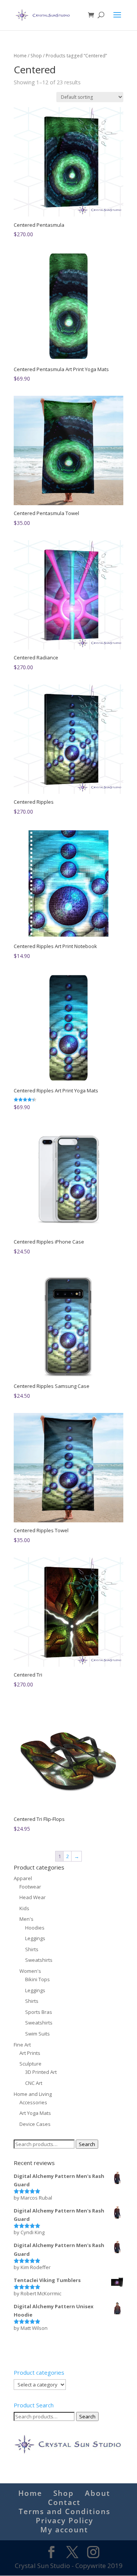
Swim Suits (37, 2034)
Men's (26, 1919)
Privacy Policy (65, 2521)
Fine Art (22, 2045)
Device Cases (35, 2124)
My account (64, 2530)
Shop (36, 56)
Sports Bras (39, 2012)
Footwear (30, 1887)
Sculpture (30, 2064)
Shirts (32, 1949)
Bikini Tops (37, 1979)
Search (87, 2144)
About (98, 2493)
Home (20, 56)
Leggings (35, 1938)
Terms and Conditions (65, 2511)
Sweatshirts (39, 1960)
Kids (24, 1908)
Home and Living (33, 2094)
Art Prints (30, 2053)
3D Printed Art (41, 2072)
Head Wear (33, 1897)
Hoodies (35, 1928)
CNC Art (34, 2083)
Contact (64, 2502)
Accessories (33, 2102)
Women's (30, 1971)
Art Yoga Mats (35, 2113)
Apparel (23, 1878)
